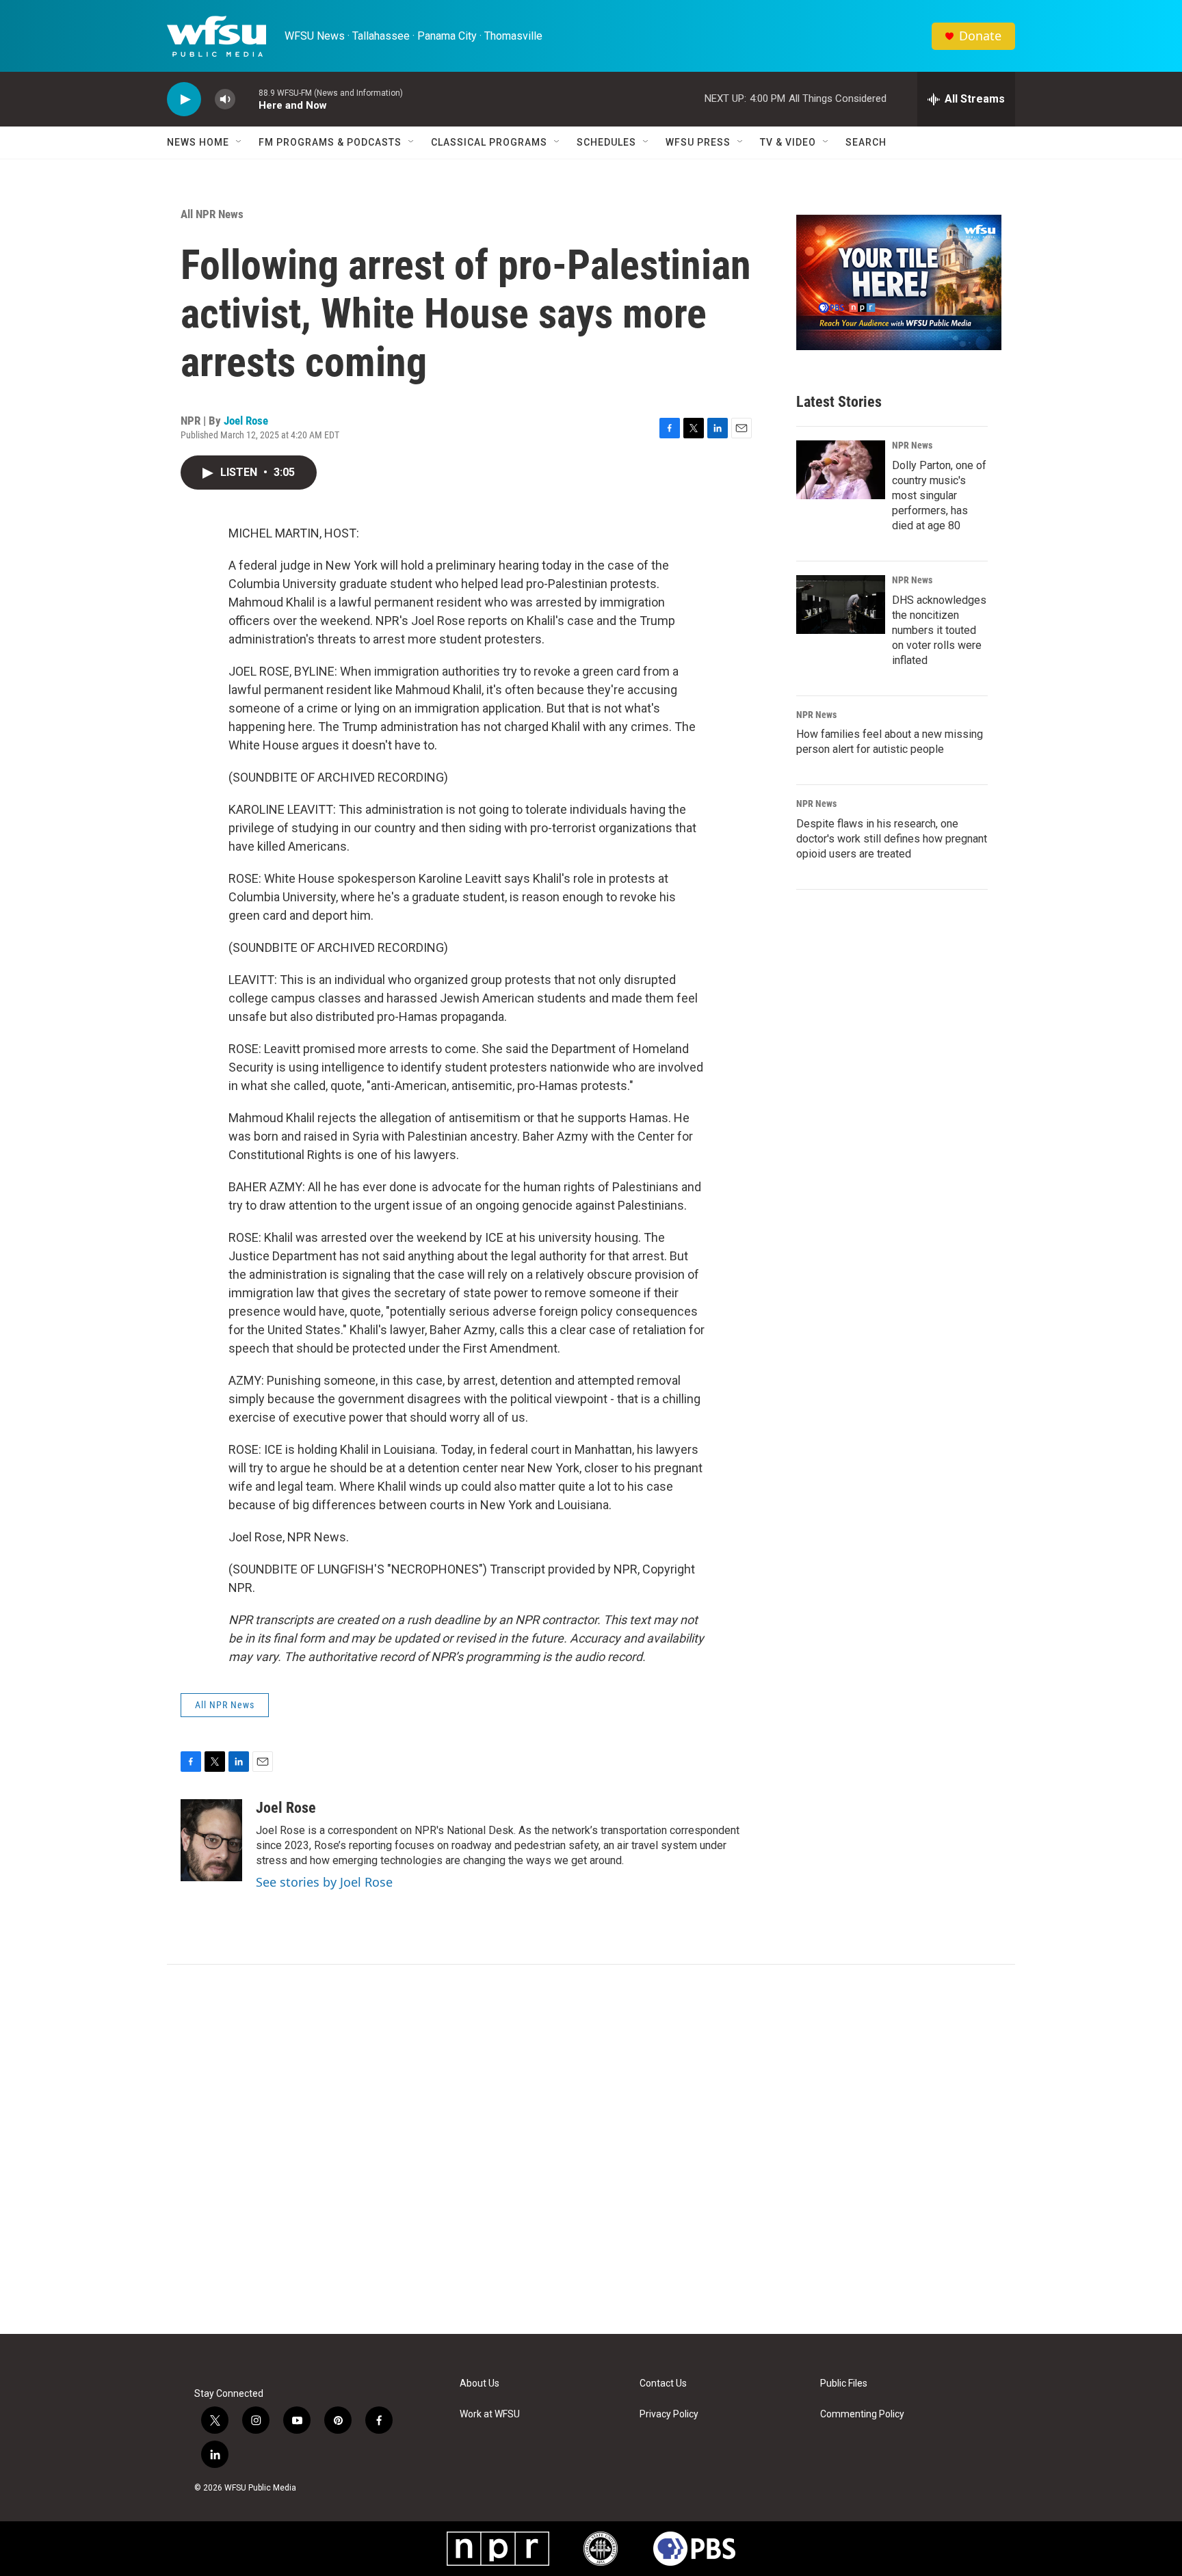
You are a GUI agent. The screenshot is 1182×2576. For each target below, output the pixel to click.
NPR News (912, 445)
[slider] (247, 99)
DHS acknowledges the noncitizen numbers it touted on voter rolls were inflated (939, 630)
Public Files (844, 2384)
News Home (198, 142)
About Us (480, 2384)
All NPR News (212, 214)
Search (866, 142)
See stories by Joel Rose (324, 1882)
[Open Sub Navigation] (239, 142)
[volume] (225, 99)
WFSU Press (698, 142)
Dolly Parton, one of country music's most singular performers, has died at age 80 (939, 495)
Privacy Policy (669, 2414)
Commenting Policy (862, 2414)
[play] (184, 99)
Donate (980, 36)
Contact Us (663, 2384)
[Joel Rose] (211, 1840)
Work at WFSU (490, 2414)
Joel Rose (246, 421)
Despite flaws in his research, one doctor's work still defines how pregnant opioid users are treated (892, 839)
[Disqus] (591, 2149)
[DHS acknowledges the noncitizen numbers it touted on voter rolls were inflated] (841, 605)
